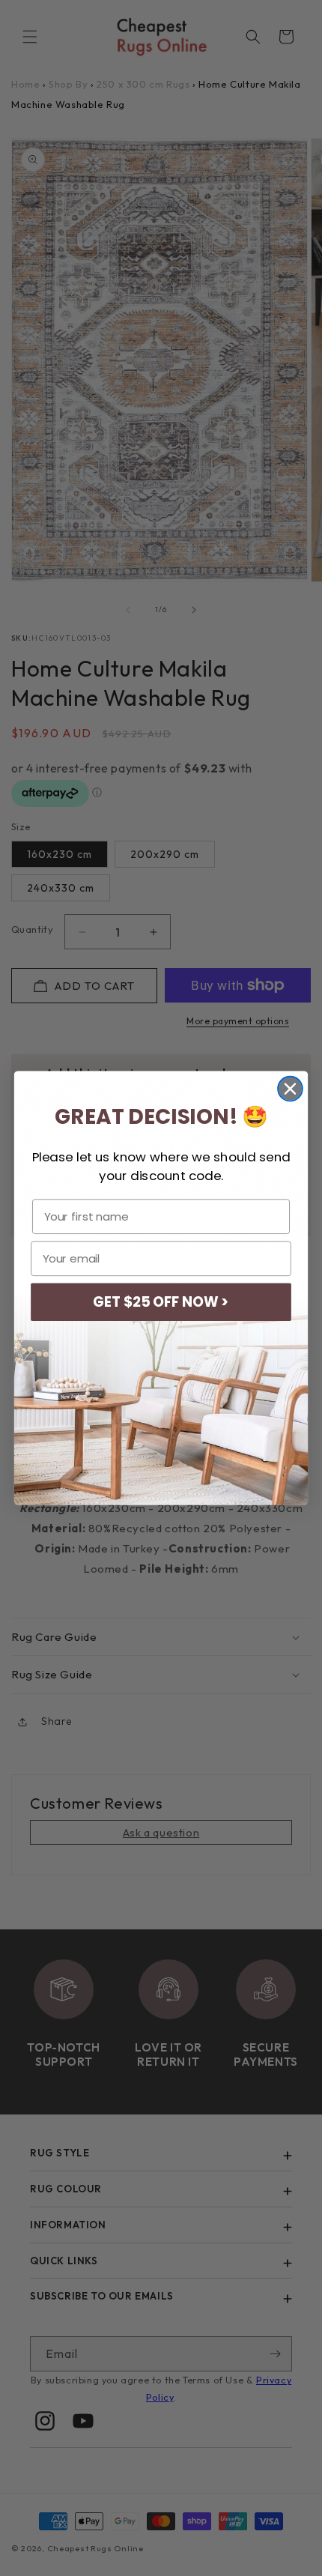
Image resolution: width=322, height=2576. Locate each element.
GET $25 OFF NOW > (161, 1302)
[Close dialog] (290, 1089)
